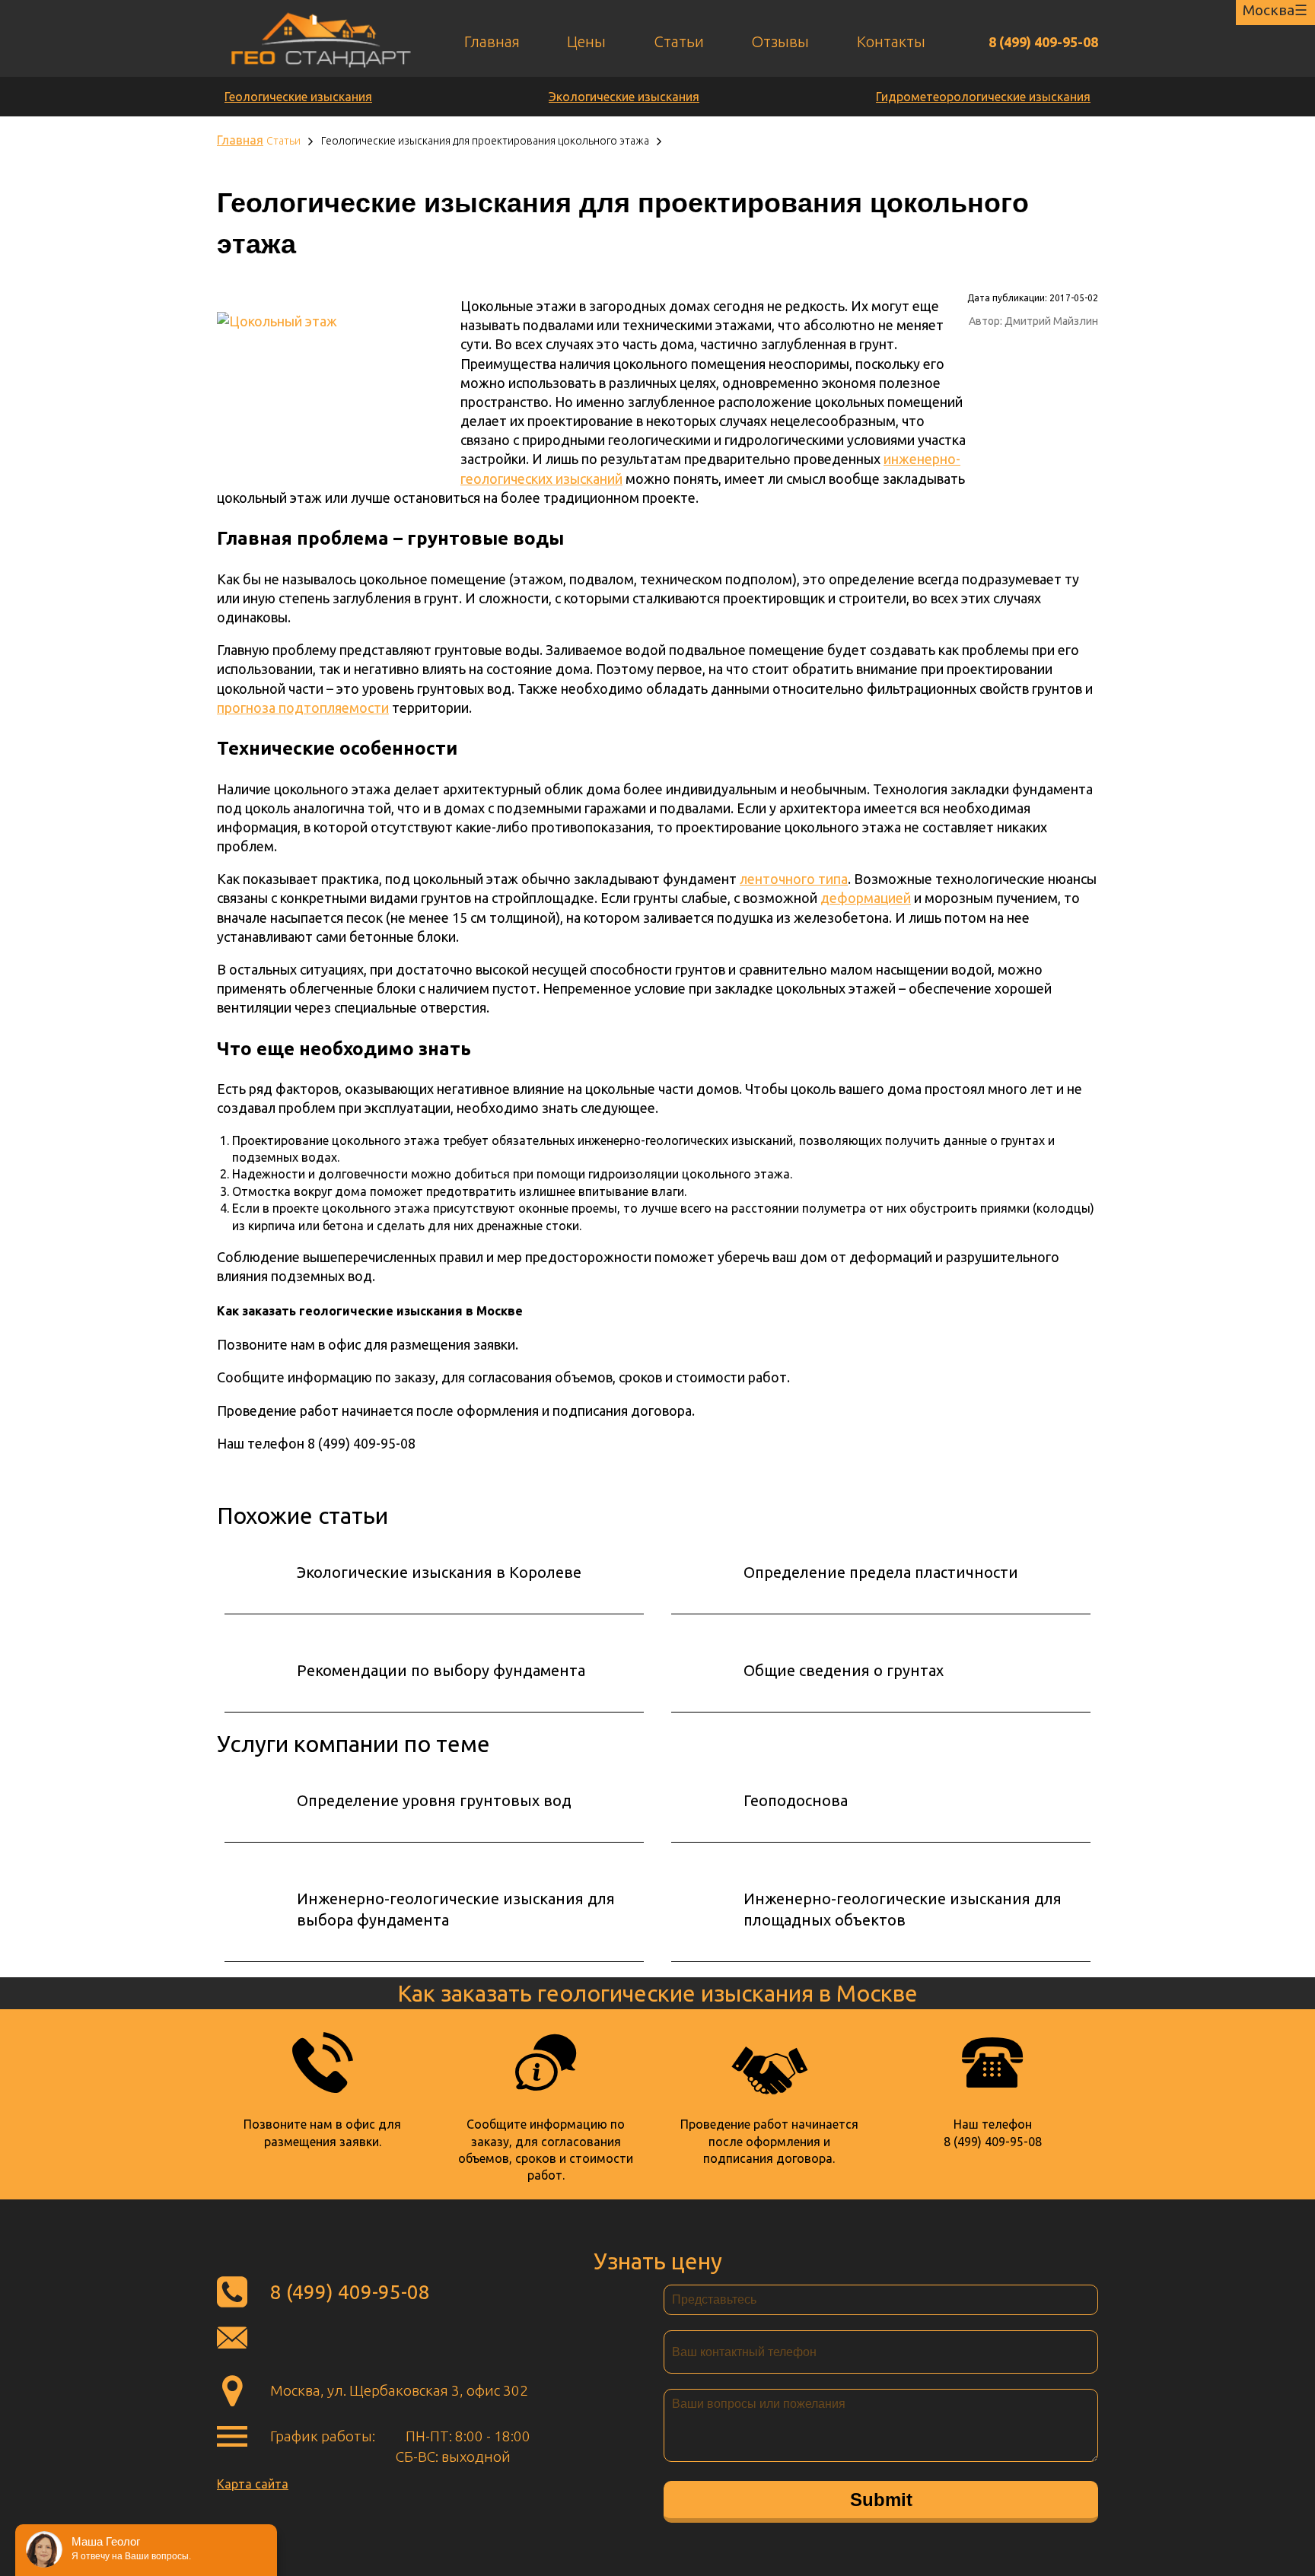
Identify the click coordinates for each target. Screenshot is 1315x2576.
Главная (492, 41)
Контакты (891, 41)
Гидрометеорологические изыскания (983, 97)
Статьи (679, 41)
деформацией (866, 898)
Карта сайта (253, 2484)
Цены (586, 41)
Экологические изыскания (624, 97)
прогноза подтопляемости (303, 708)
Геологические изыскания (298, 97)
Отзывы (780, 41)
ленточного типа (794, 879)
